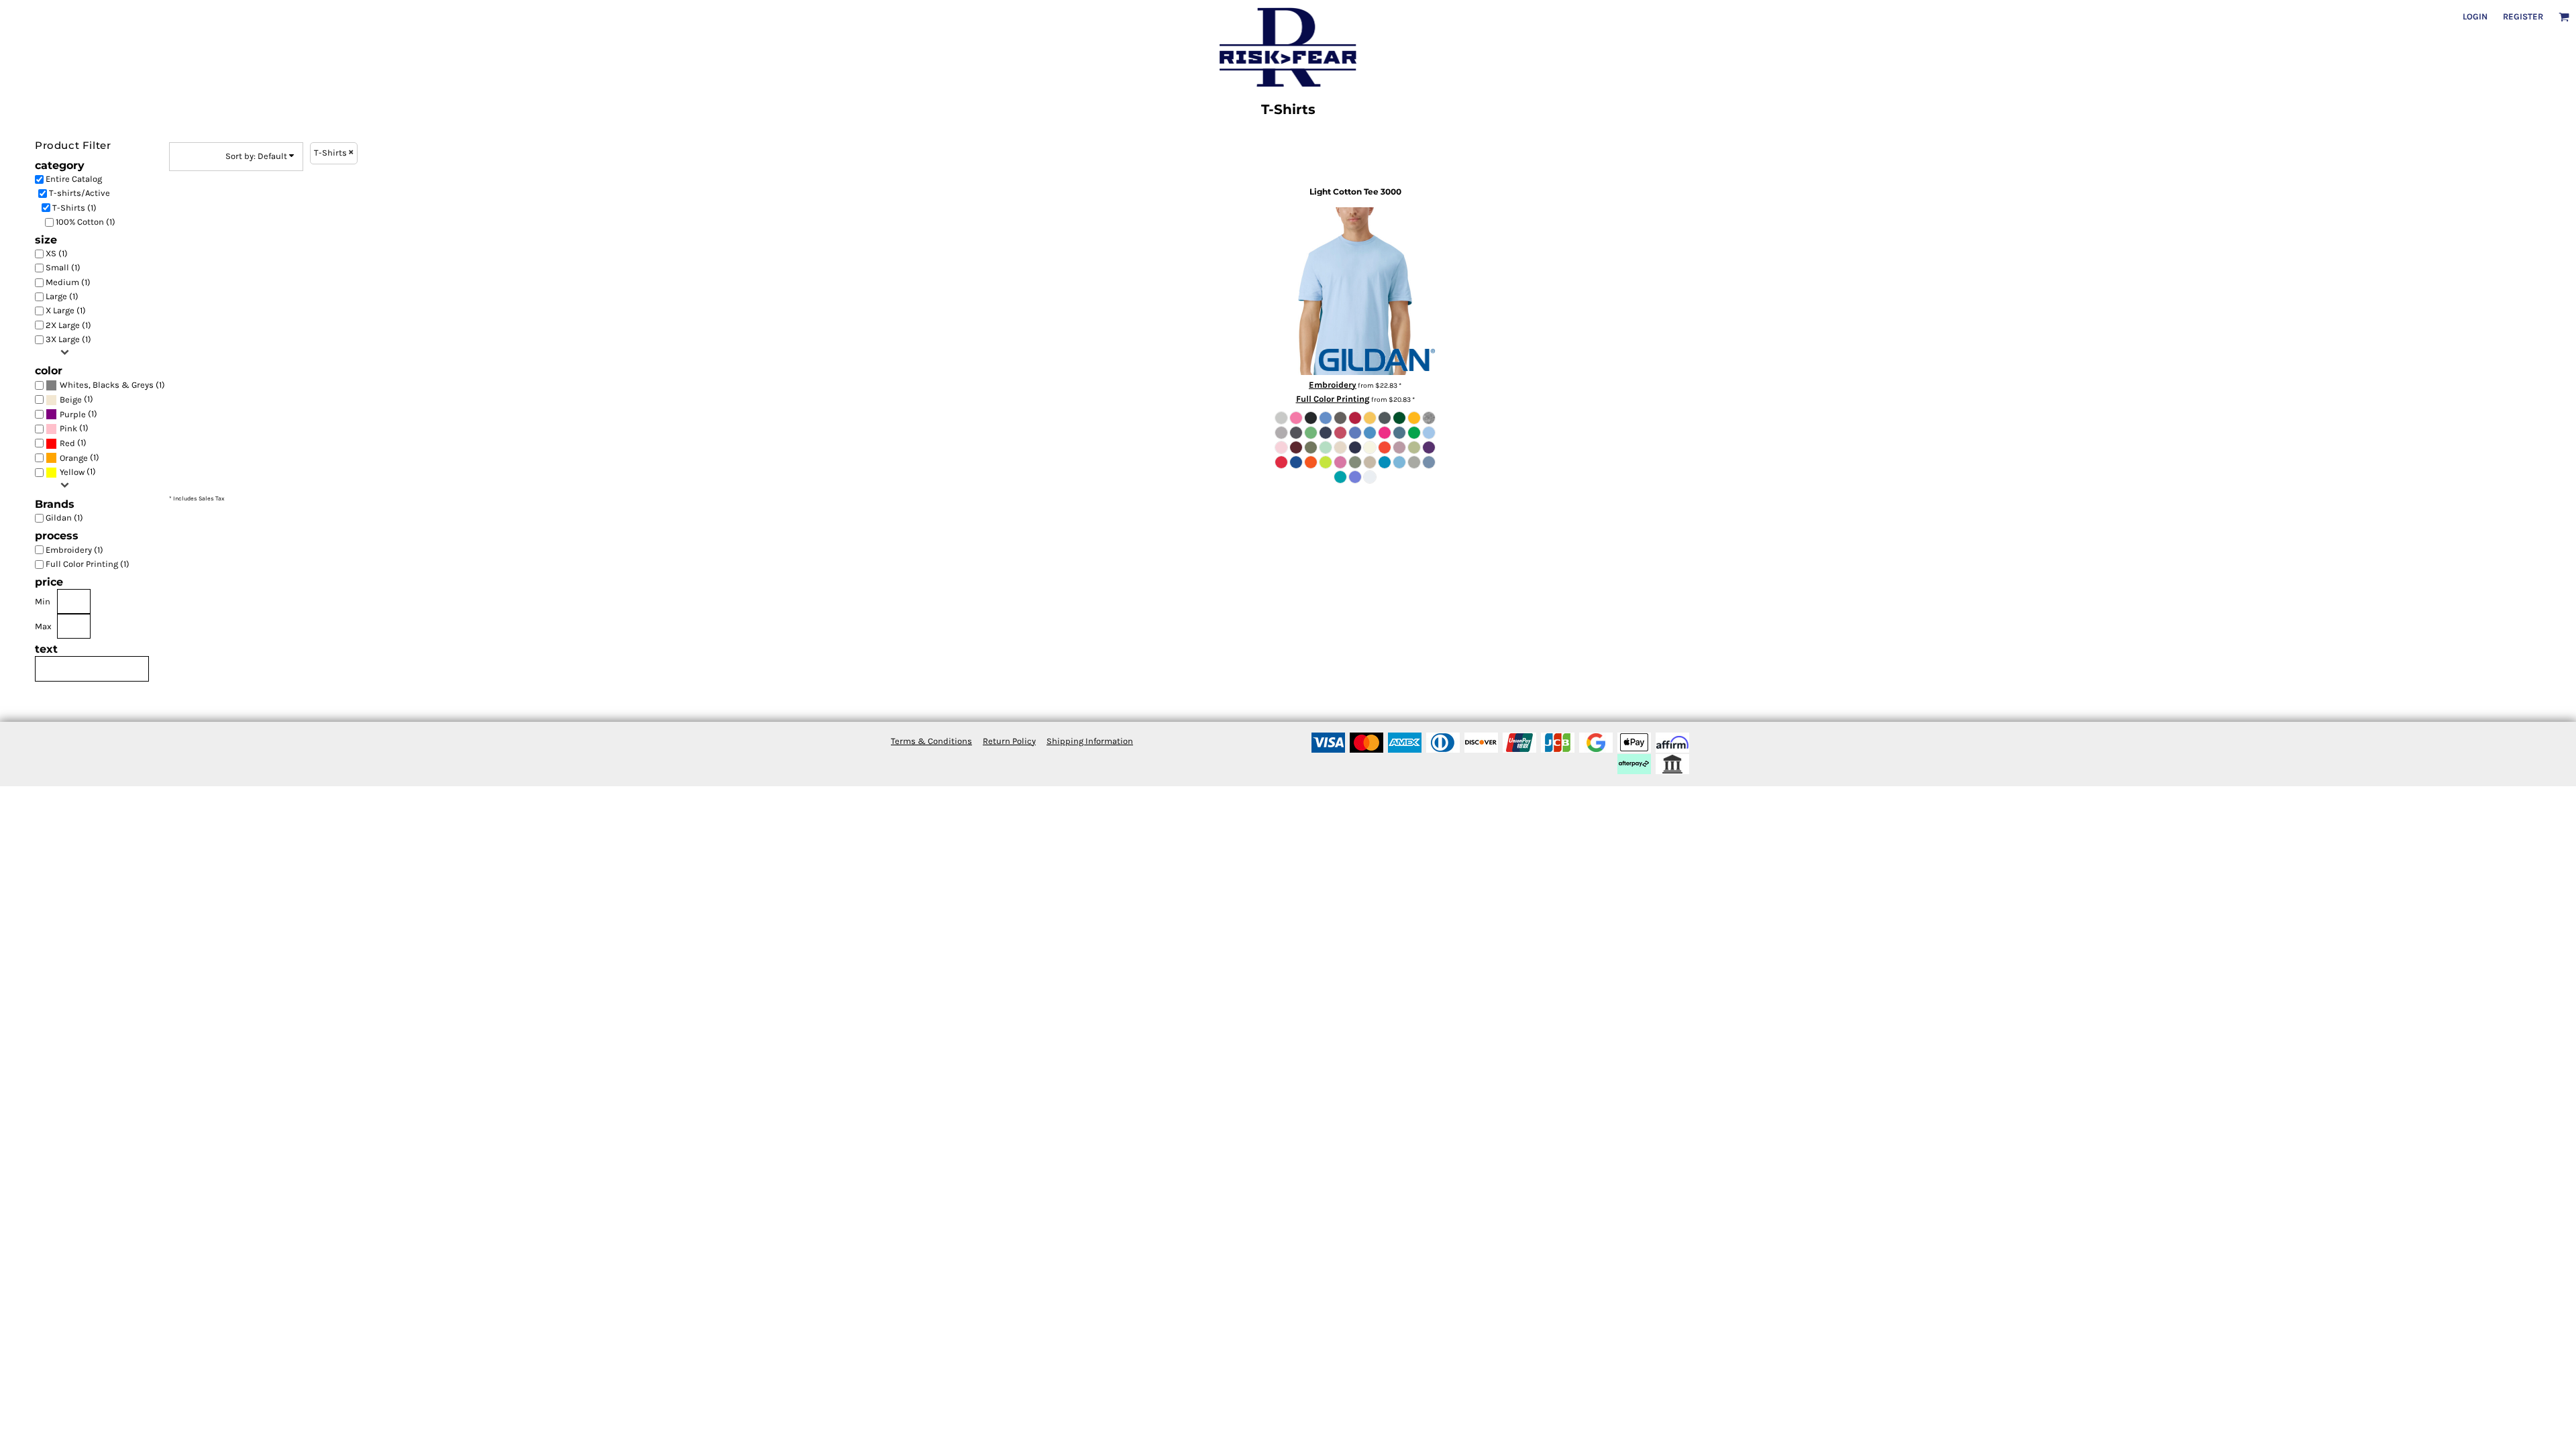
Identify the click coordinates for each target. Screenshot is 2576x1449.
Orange (74, 458)
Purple (73, 414)
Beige (71, 399)
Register (2523, 16)
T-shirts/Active (79, 193)
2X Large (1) (68, 325)
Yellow (72, 472)
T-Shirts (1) (74, 208)
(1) (112, 385)
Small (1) (63, 267)
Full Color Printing (1333, 399)
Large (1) (62, 296)
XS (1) (57, 253)
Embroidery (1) (74, 550)
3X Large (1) (68, 339)
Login (2475, 16)
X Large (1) (66, 310)
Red (67, 443)
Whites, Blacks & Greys (107, 385)
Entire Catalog (74, 179)
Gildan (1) (64, 518)
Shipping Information (1090, 741)
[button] (2564, 17)
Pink (68, 428)
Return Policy (1009, 741)
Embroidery (1333, 385)
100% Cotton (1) (86, 222)
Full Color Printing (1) (88, 564)
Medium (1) (68, 282)
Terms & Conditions (931, 741)
